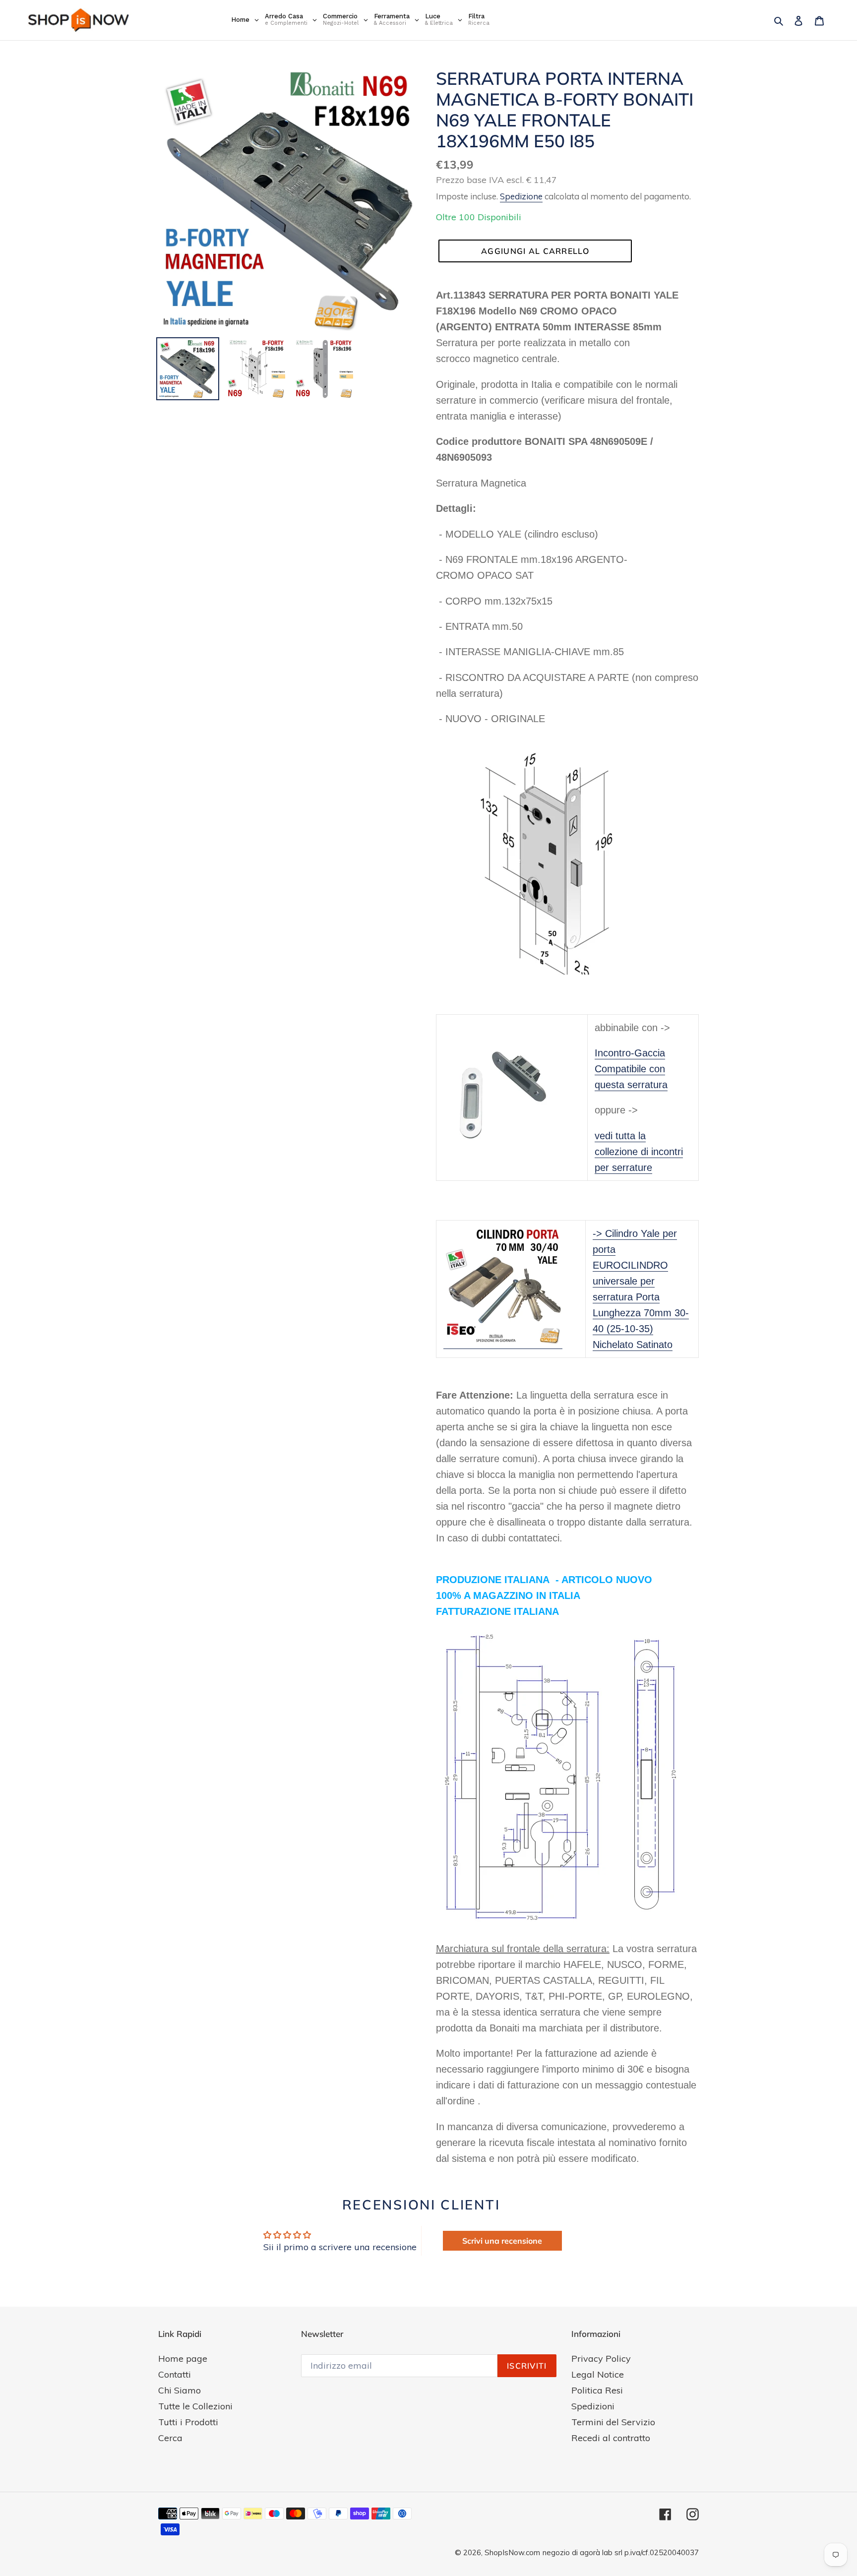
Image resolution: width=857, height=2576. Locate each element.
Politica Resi (597, 2390)
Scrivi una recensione (502, 2241)
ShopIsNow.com (512, 2552)
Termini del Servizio (613, 2422)
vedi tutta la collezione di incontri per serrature (639, 1152)
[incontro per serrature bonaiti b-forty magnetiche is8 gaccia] (512, 1097)
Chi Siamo (180, 2390)
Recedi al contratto (611, 2438)
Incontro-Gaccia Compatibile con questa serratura (631, 1069)
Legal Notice (598, 2374)
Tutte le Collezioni (195, 2406)
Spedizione (521, 196)
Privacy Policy (601, 2359)
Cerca (170, 2438)
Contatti (175, 2374)
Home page (183, 2359)
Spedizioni (593, 2406)
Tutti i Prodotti (188, 2422)
